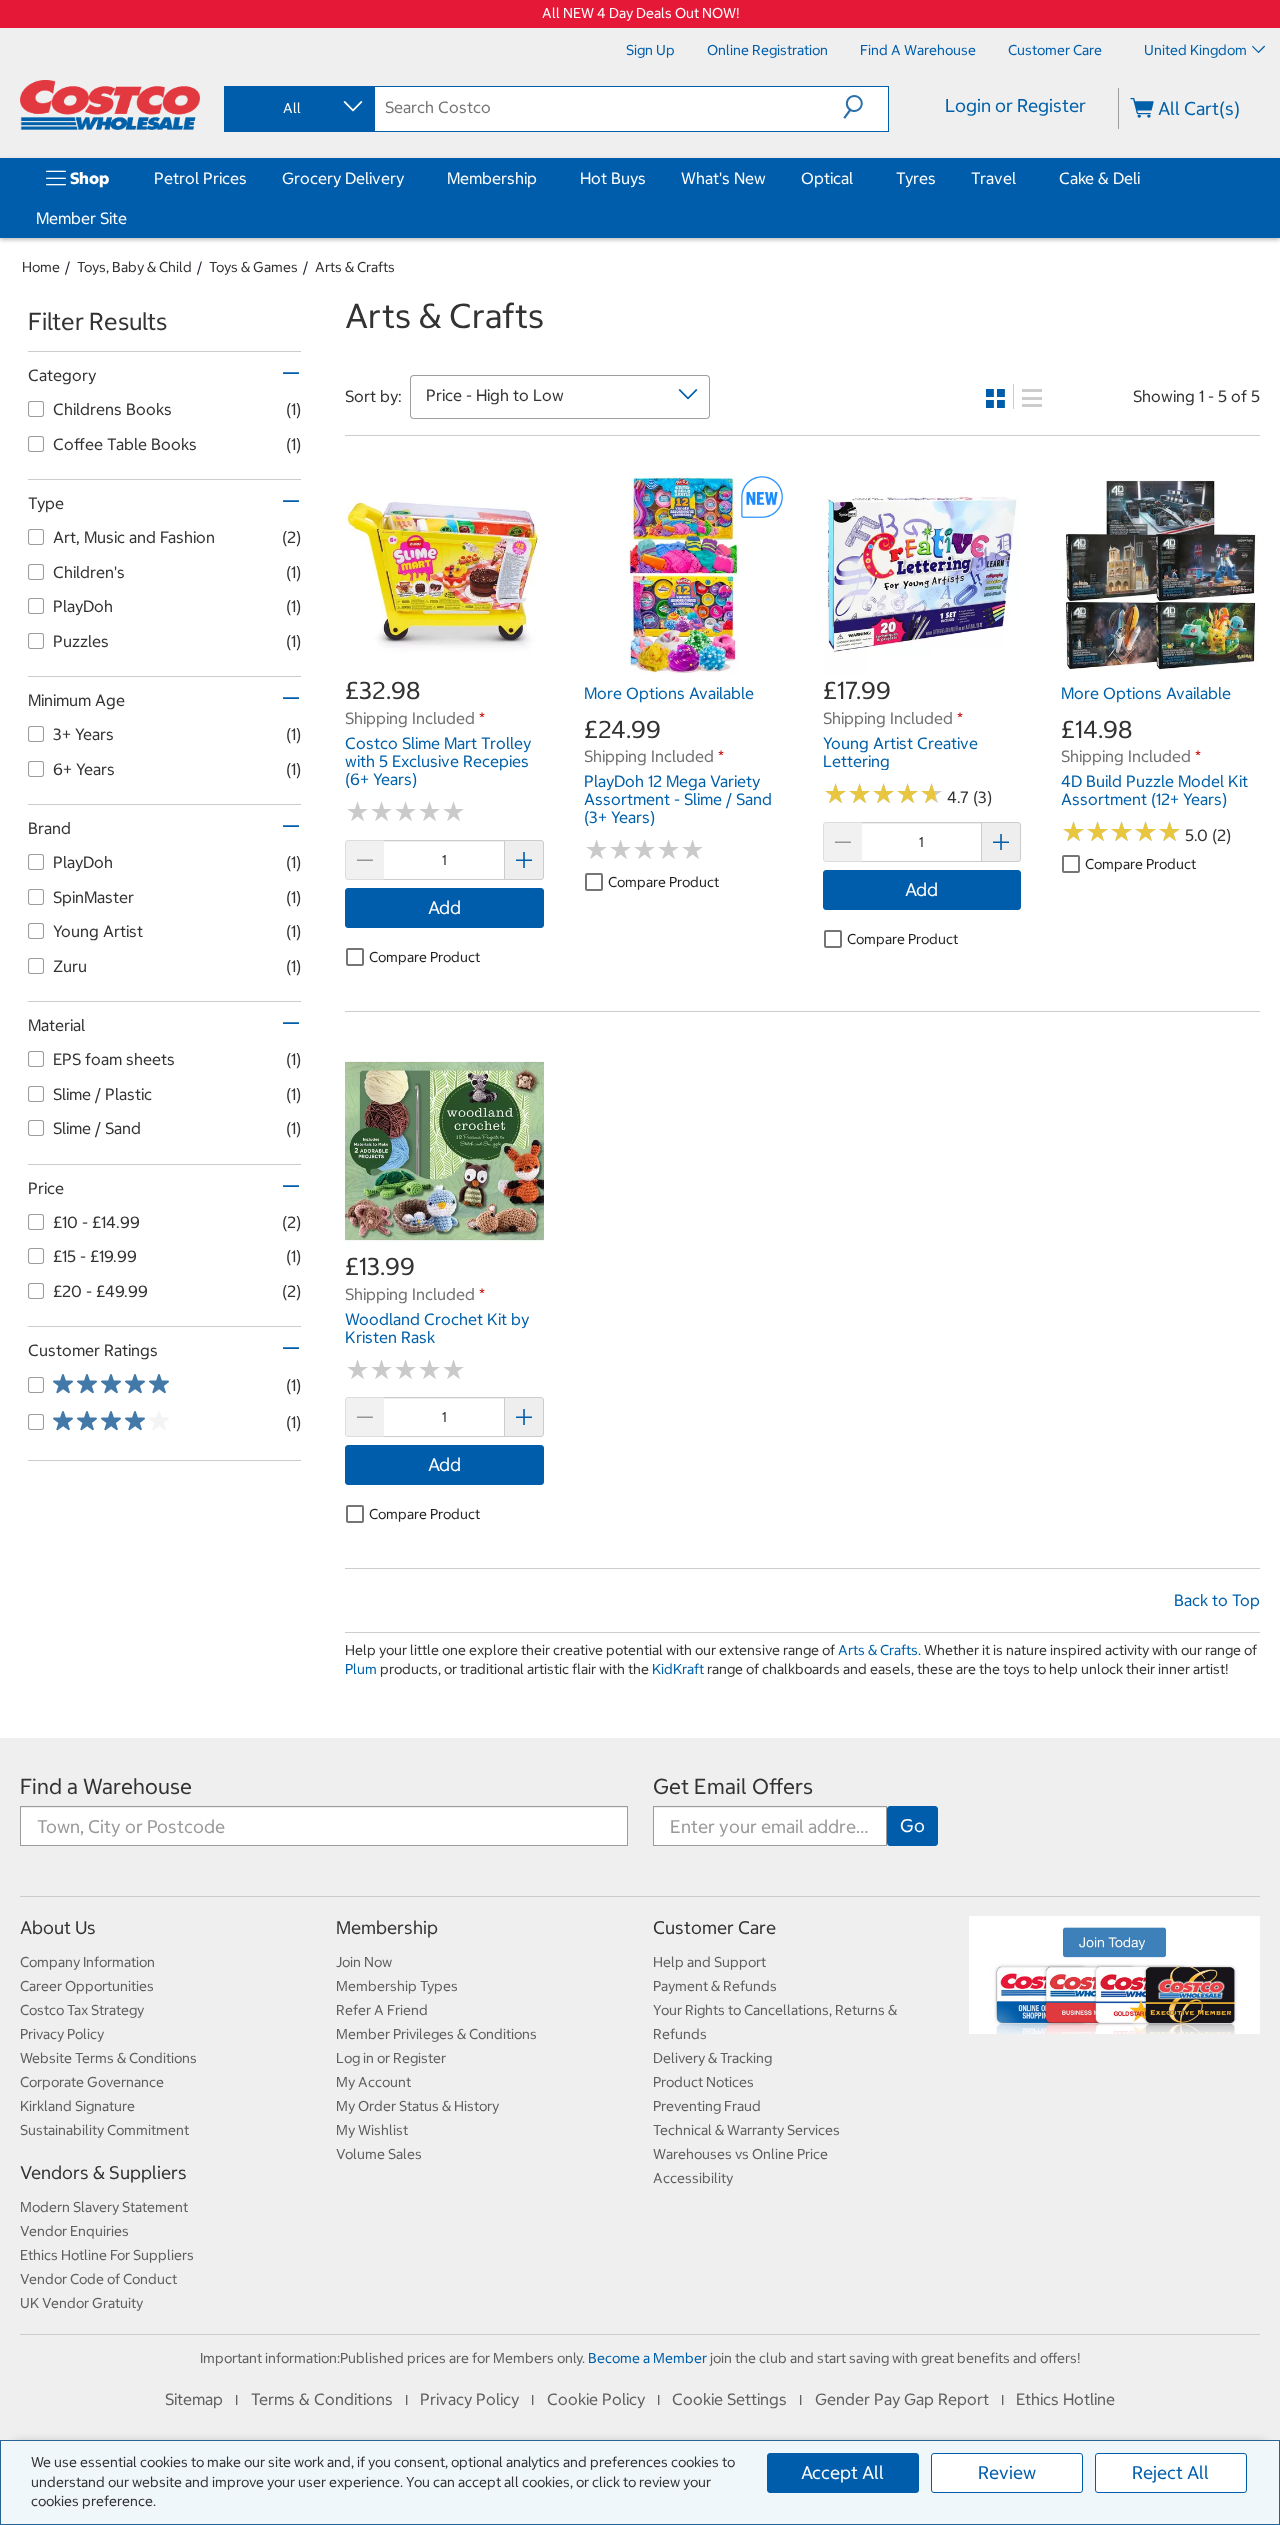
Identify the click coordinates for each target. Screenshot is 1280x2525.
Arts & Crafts (355, 267)
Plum (361, 1669)
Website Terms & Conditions (108, 2058)
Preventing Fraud (707, 2106)
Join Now (364, 1962)
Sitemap (194, 2399)
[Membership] (541, 178)
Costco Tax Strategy (82, 2010)
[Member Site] (131, 218)
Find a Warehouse (106, 1786)
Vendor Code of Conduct (98, 2279)
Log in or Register (391, 2058)
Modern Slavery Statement (104, 2207)
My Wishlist (372, 2130)
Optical (827, 178)
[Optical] (857, 178)
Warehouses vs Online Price (740, 2154)
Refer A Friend (382, 2010)
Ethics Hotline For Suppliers (107, 2255)
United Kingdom (1195, 50)
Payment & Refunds (715, 1986)
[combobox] (298, 108)
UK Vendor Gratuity (81, 2303)
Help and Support (709, 1962)
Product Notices (703, 2082)
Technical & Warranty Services (746, 2130)
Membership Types (397, 1986)
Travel (993, 178)
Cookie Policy (596, 2399)
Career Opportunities (87, 1986)
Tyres (916, 178)
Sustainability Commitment (104, 2130)
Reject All (1170, 2472)
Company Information (87, 1962)
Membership (492, 178)
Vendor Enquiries (74, 2231)
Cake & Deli (1099, 178)
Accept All (842, 2472)
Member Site (81, 218)
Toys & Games (253, 267)
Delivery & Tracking (712, 2058)
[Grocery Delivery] (408, 178)
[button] (865, 107)
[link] (444, 664)
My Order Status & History (417, 2106)
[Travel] (1020, 178)
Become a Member (647, 2358)
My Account (373, 2082)
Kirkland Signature (77, 2106)
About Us (58, 1927)
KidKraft (678, 1669)
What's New (723, 178)
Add (444, 907)
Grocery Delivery (343, 178)
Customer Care (714, 1927)
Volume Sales (379, 2154)
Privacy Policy (62, 2034)
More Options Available (669, 693)
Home (41, 267)
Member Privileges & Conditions (436, 2034)
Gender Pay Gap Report (902, 2399)
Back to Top (1217, 1600)
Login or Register (1015, 105)
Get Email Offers (733, 1786)
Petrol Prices (200, 178)
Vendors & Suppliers (103, 2172)
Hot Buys (613, 178)
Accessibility (693, 2178)
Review (1007, 2472)
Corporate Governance (92, 2082)
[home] (110, 105)
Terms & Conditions (322, 2399)
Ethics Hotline (1065, 2399)
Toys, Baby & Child (134, 267)
